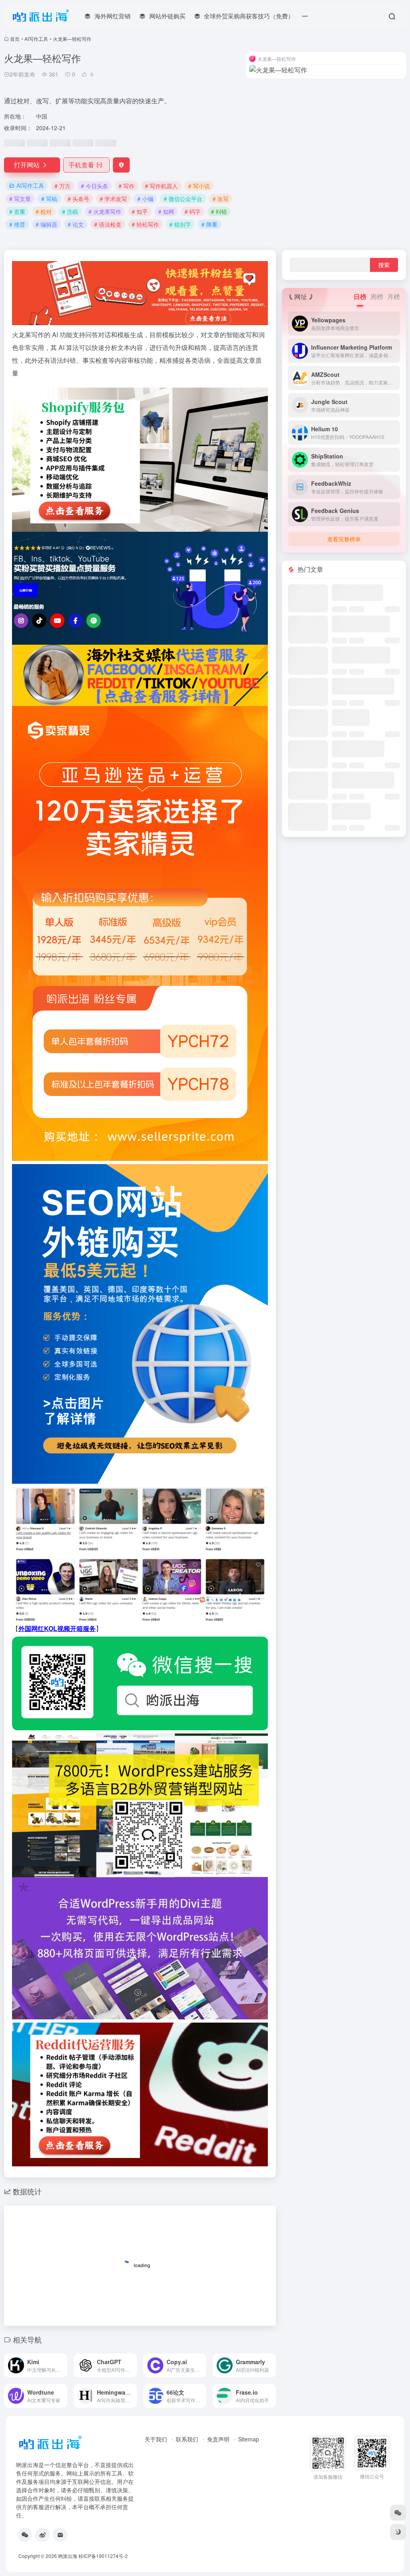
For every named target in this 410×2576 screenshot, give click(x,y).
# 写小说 (199, 186)
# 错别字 (180, 224)
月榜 (394, 297)
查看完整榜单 (344, 539)
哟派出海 (68, 2556)
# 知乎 (140, 211)
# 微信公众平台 (183, 199)
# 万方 (62, 186)
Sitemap (249, 2439)
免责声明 (218, 2439)
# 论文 (76, 224)
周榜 (377, 297)
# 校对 (44, 211)
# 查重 (17, 211)
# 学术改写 (113, 199)
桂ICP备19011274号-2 (103, 2556)
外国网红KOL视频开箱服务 (57, 1628)
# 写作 (127, 186)
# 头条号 (78, 199)
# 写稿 (49, 199)
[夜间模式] (398, 2532)
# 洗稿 (70, 211)
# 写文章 (20, 199)
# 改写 (221, 199)
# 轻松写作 (145, 224)
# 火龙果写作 (105, 211)
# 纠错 (219, 211)
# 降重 (209, 224)
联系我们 (187, 2439)
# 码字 (193, 211)
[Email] (60, 2535)
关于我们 (156, 2439)
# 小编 (145, 199)
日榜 (360, 297)
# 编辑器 (46, 224)
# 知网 (166, 211)
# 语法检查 (108, 224)
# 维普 (17, 224)
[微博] (42, 2535)
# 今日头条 (94, 186)
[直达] (63, 2365)
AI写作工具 (36, 39)
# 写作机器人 (161, 186)
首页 (15, 39)
